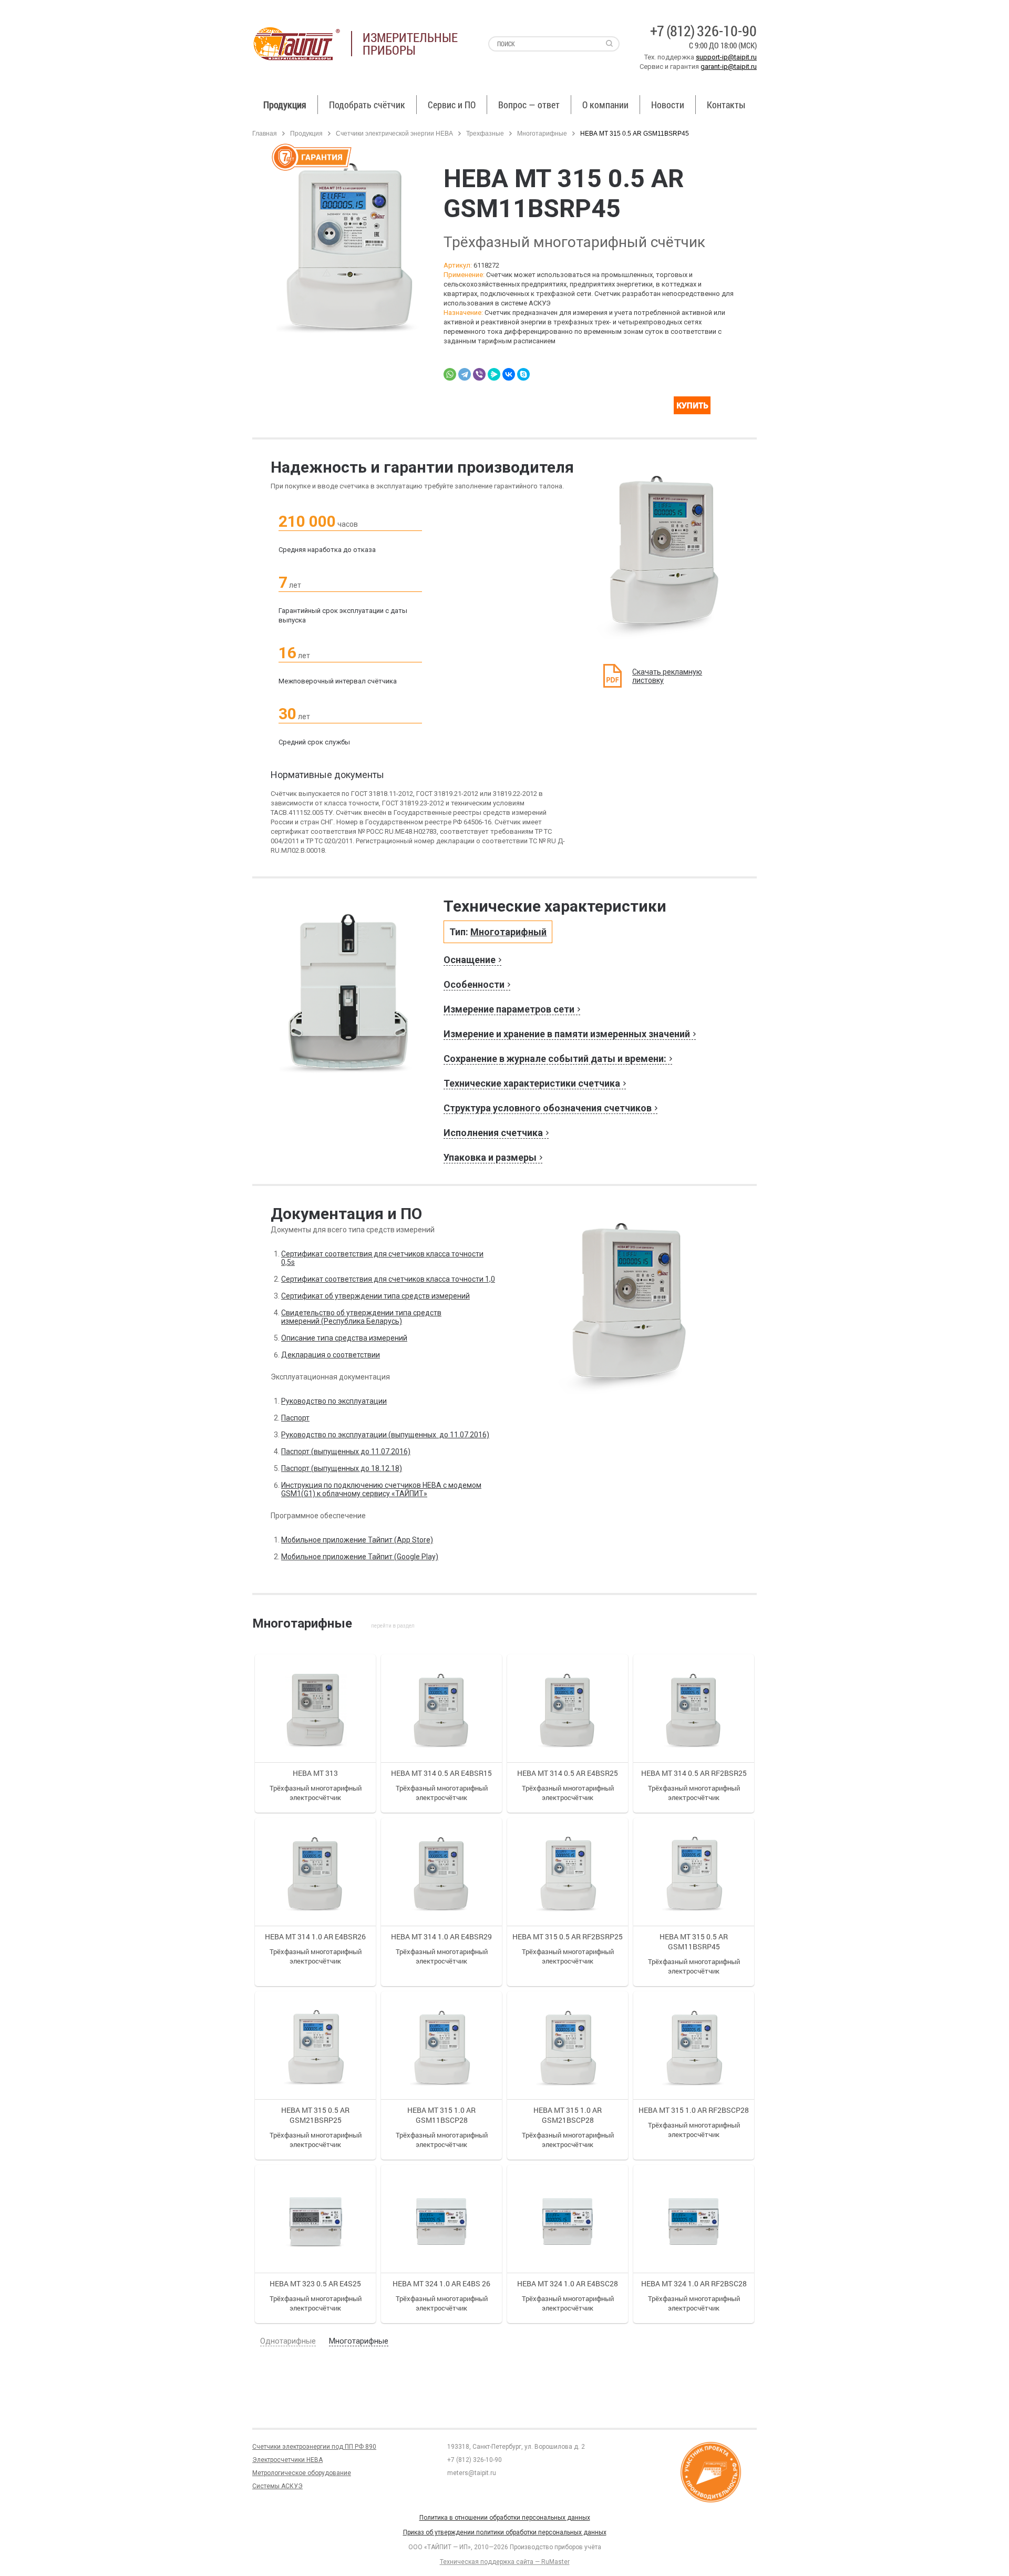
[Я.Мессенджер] (494, 374)
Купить (701, 408)
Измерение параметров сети (509, 1009)
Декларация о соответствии (331, 1355)
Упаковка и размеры (490, 1157)
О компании (605, 105)
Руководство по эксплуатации (334, 1401)
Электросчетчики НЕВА (287, 2460)
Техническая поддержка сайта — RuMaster (505, 2562)
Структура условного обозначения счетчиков (548, 1108)
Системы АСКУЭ (277, 2486)
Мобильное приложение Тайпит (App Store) (357, 1540)
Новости (668, 105)
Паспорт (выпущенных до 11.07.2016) (346, 1451)
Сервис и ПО (452, 105)
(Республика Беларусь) (361, 1321)
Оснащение (470, 960)
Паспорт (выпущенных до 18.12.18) (342, 1468)
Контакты (726, 105)
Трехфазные (486, 134)
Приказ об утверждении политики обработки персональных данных (505, 2532)
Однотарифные (288, 2341)
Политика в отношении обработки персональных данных (505, 2518)
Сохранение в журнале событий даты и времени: (555, 1059)
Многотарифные (542, 134)
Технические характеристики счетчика (532, 1083)
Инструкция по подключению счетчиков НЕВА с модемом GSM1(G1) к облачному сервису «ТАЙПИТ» (381, 1489)
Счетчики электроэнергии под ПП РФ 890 (314, 2447)
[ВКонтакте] (509, 374)
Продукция (285, 105)
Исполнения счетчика (493, 1133)
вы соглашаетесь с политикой (72, 2554)
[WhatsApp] (450, 374)
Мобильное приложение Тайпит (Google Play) (360, 1557)
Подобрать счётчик (367, 105)
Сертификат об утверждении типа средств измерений (375, 1296)
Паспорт (295, 1418)
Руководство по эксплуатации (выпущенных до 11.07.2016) (385, 1435)
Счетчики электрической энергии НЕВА (394, 134)
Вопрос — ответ (529, 105)
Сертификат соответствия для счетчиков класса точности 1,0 (388, 1279)
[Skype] (523, 374)
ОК (151, 2554)
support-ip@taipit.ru (726, 57)
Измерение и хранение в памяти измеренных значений (567, 1034)
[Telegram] (465, 374)
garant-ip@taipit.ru (729, 67)
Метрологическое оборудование (302, 2473)
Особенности (474, 984)
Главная (265, 134)
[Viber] (479, 374)
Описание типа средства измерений (344, 1338)
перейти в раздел (393, 1626)
